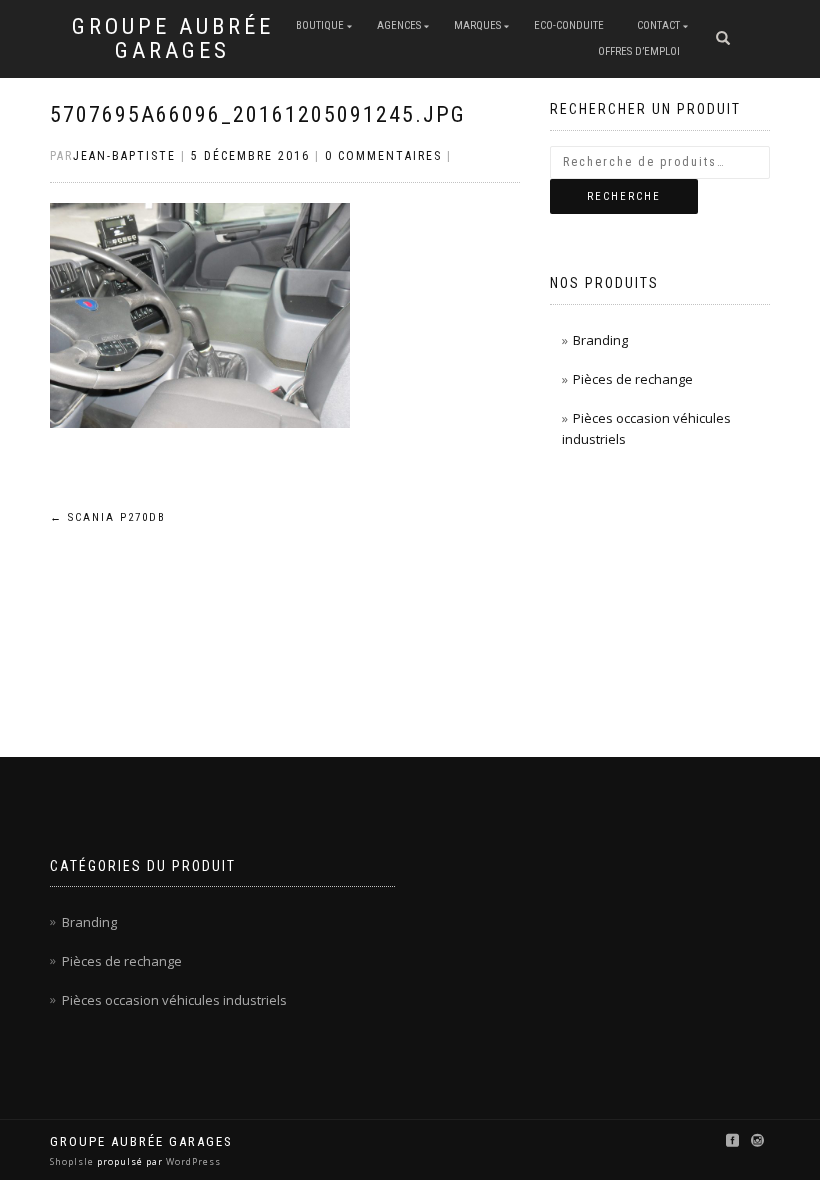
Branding (600, 340)
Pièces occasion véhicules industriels (174, 1000)
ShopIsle (73, 1161)
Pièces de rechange (633, 379)
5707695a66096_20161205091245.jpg (258, 114)
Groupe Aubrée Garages (173, 39)
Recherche (624, 196)
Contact (658, 25)
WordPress (192, 1161)
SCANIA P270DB (108, 517)
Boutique (320, 25)
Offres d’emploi (639, 51)
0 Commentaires (383, 156)
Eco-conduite (569, 25)
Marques (477, 25)
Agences (399, 25)
